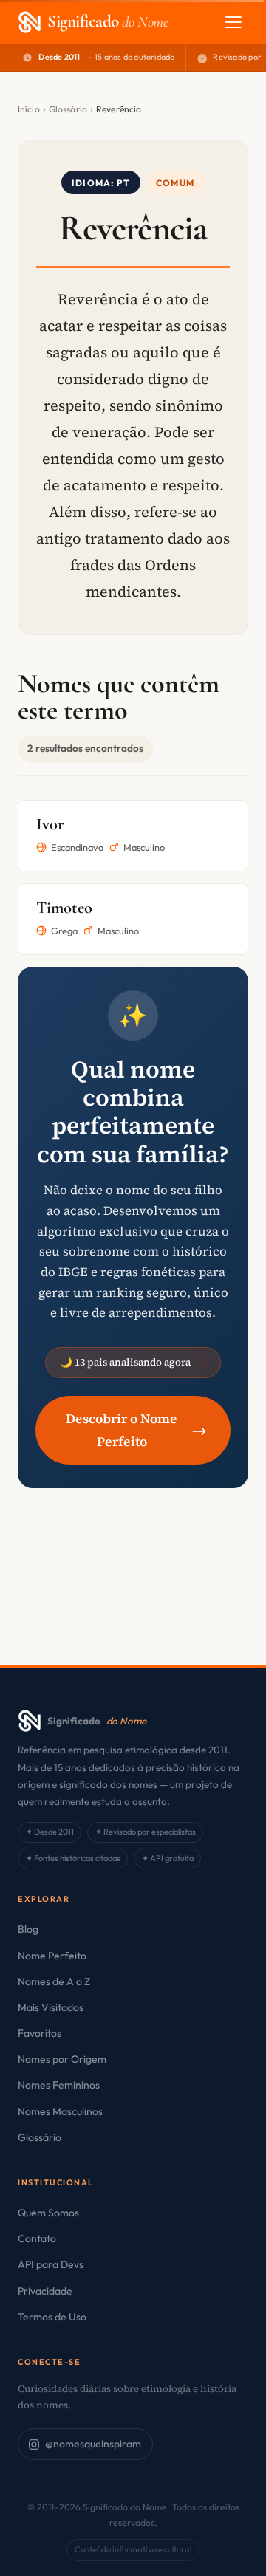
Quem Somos (48, 2213)
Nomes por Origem (62, 2059)
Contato (37, 2238)
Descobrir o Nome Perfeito (136, 1430)
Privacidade (45, 2291)
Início (29, 109)
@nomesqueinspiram (93, 2444)
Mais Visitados (51, 2007)
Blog (28, 1929)
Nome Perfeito (52, 1956)
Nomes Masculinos (60, 2111)
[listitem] (133, 836)
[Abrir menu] (233, 22)
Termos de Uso (52, 2317)
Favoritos (40, 2033)
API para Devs (51, 2264)
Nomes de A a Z (54, 1981)
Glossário (68, 109)
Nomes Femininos (59, 2085)
